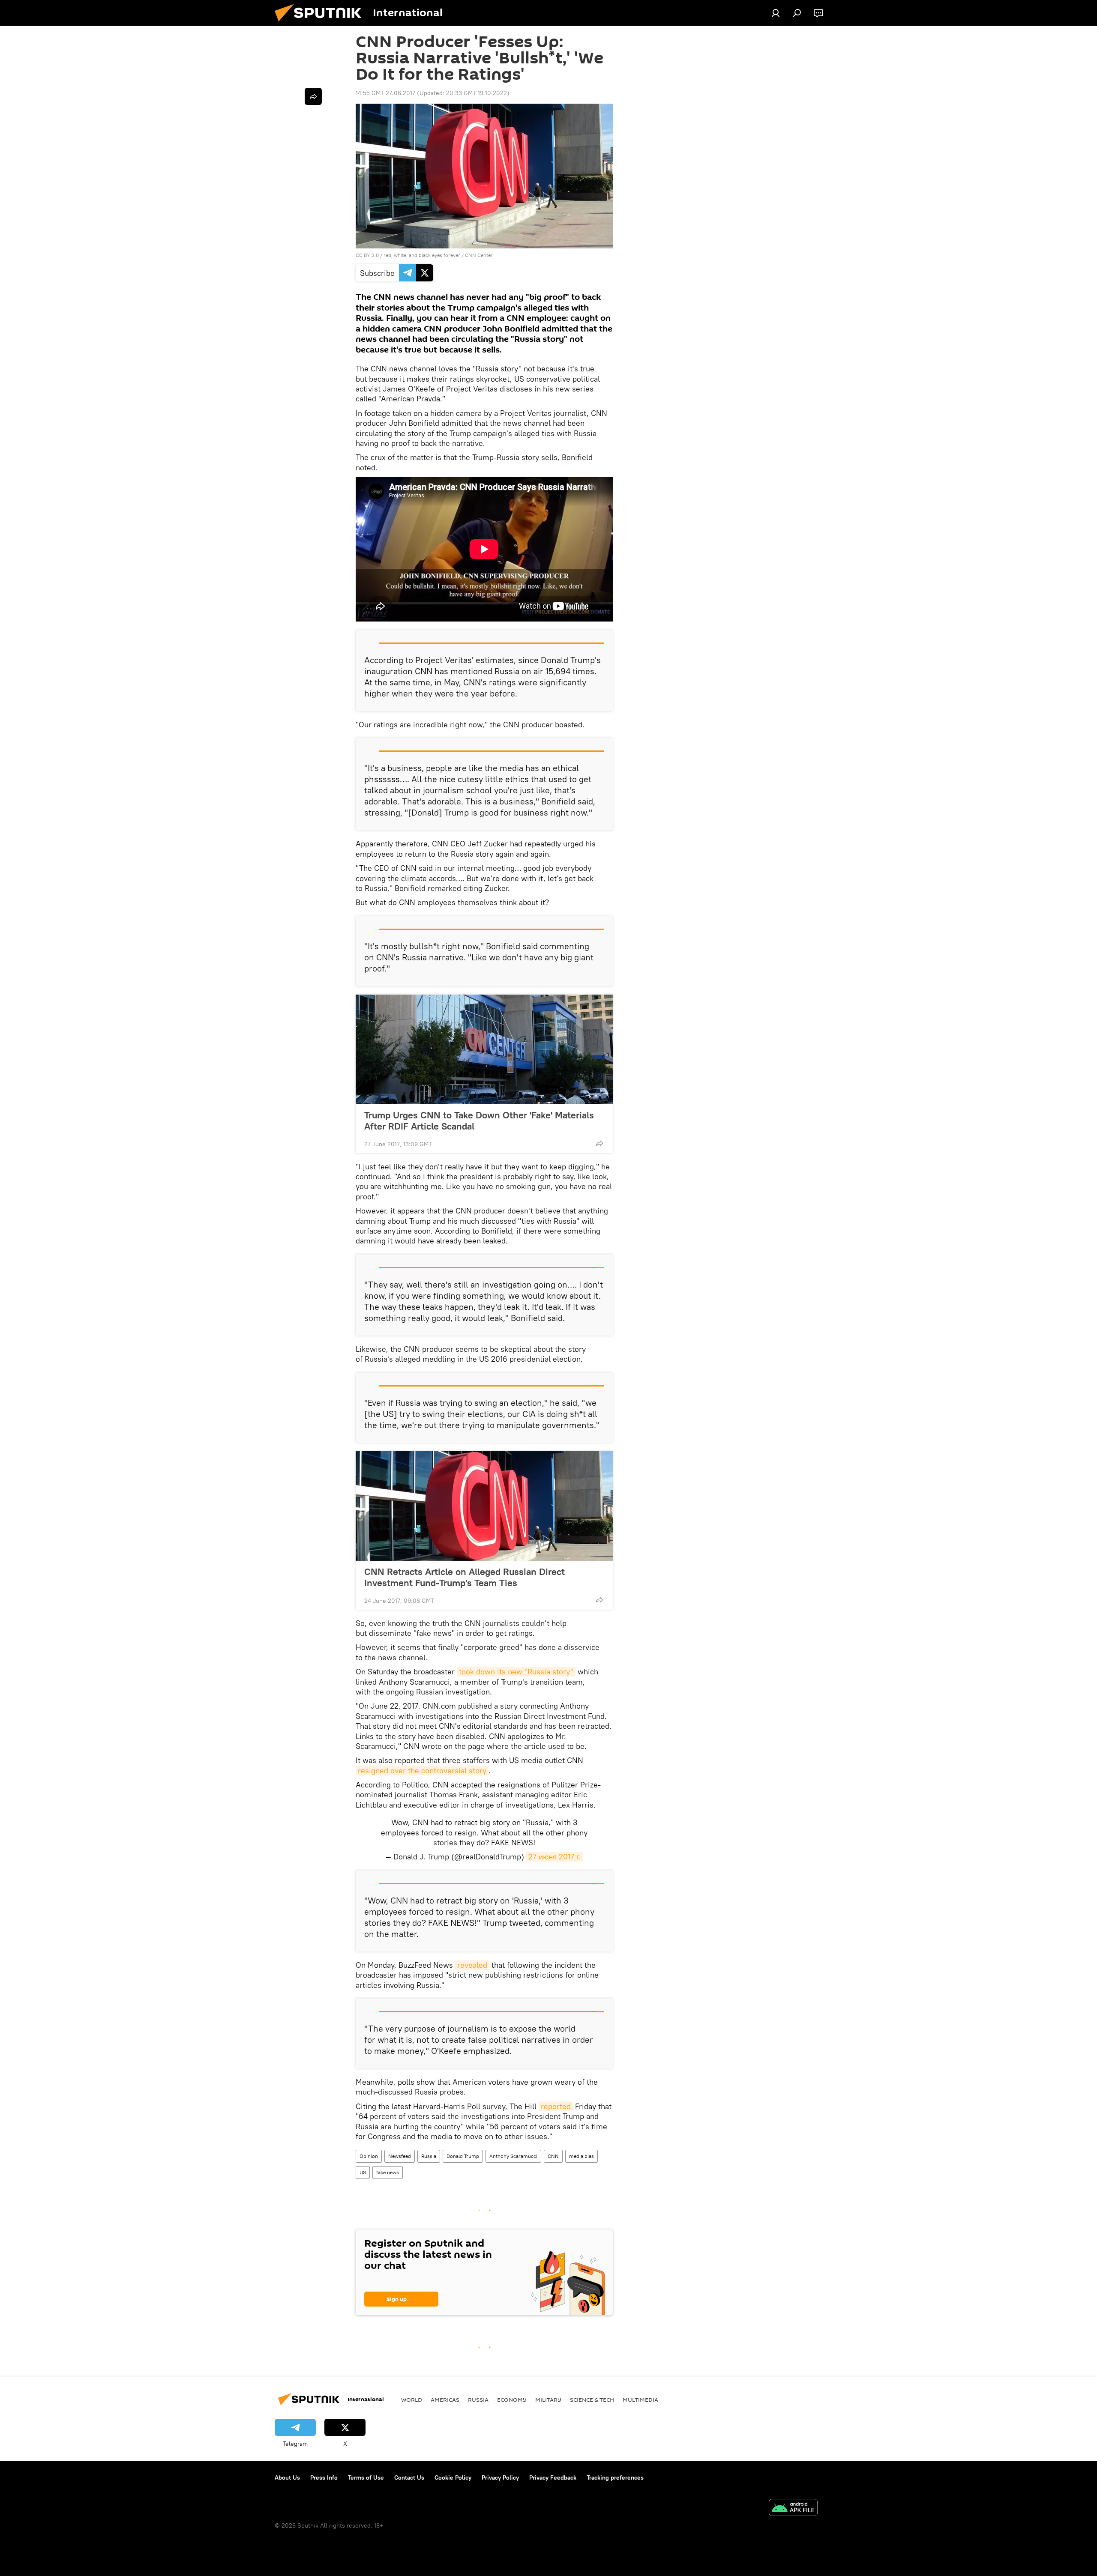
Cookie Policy (453, 2477)
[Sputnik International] (321, 24)
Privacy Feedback (553, 2477)
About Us (287, 2477)
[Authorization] (776, 13)
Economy (512, 2400)
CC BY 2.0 (367, 255)
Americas (445, 2400)
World (412, 2400)
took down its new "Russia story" (516, 1672)
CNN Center (479, 255)
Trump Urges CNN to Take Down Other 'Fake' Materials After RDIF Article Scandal (479, 1121)
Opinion (369, 2156)
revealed (472, 1965)
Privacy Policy (500, 2477)
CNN (553, 2156)
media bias (581, 2156)
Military (548, 2400)
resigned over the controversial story (422, 1771)
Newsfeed (400, 2156)
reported (556, 2106)
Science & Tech (592, 2400)
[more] (599, 1143)
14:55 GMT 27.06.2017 (385, 93)
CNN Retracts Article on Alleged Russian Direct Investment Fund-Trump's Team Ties (465, 1577)
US (363, 2172)
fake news (388, 2172)
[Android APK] (793, 2509)
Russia (429, 2156)
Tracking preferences (615, 2477)
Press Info (324, 2477)
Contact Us (409, 2477)
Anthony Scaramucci (513, 2156)
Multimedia (640, 2400)
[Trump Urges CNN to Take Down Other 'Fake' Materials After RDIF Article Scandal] (484, 1049)
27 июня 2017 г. (554, 1857)
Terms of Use (366, 2477)
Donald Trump (463, 2156)
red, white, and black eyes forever (422, 255)
